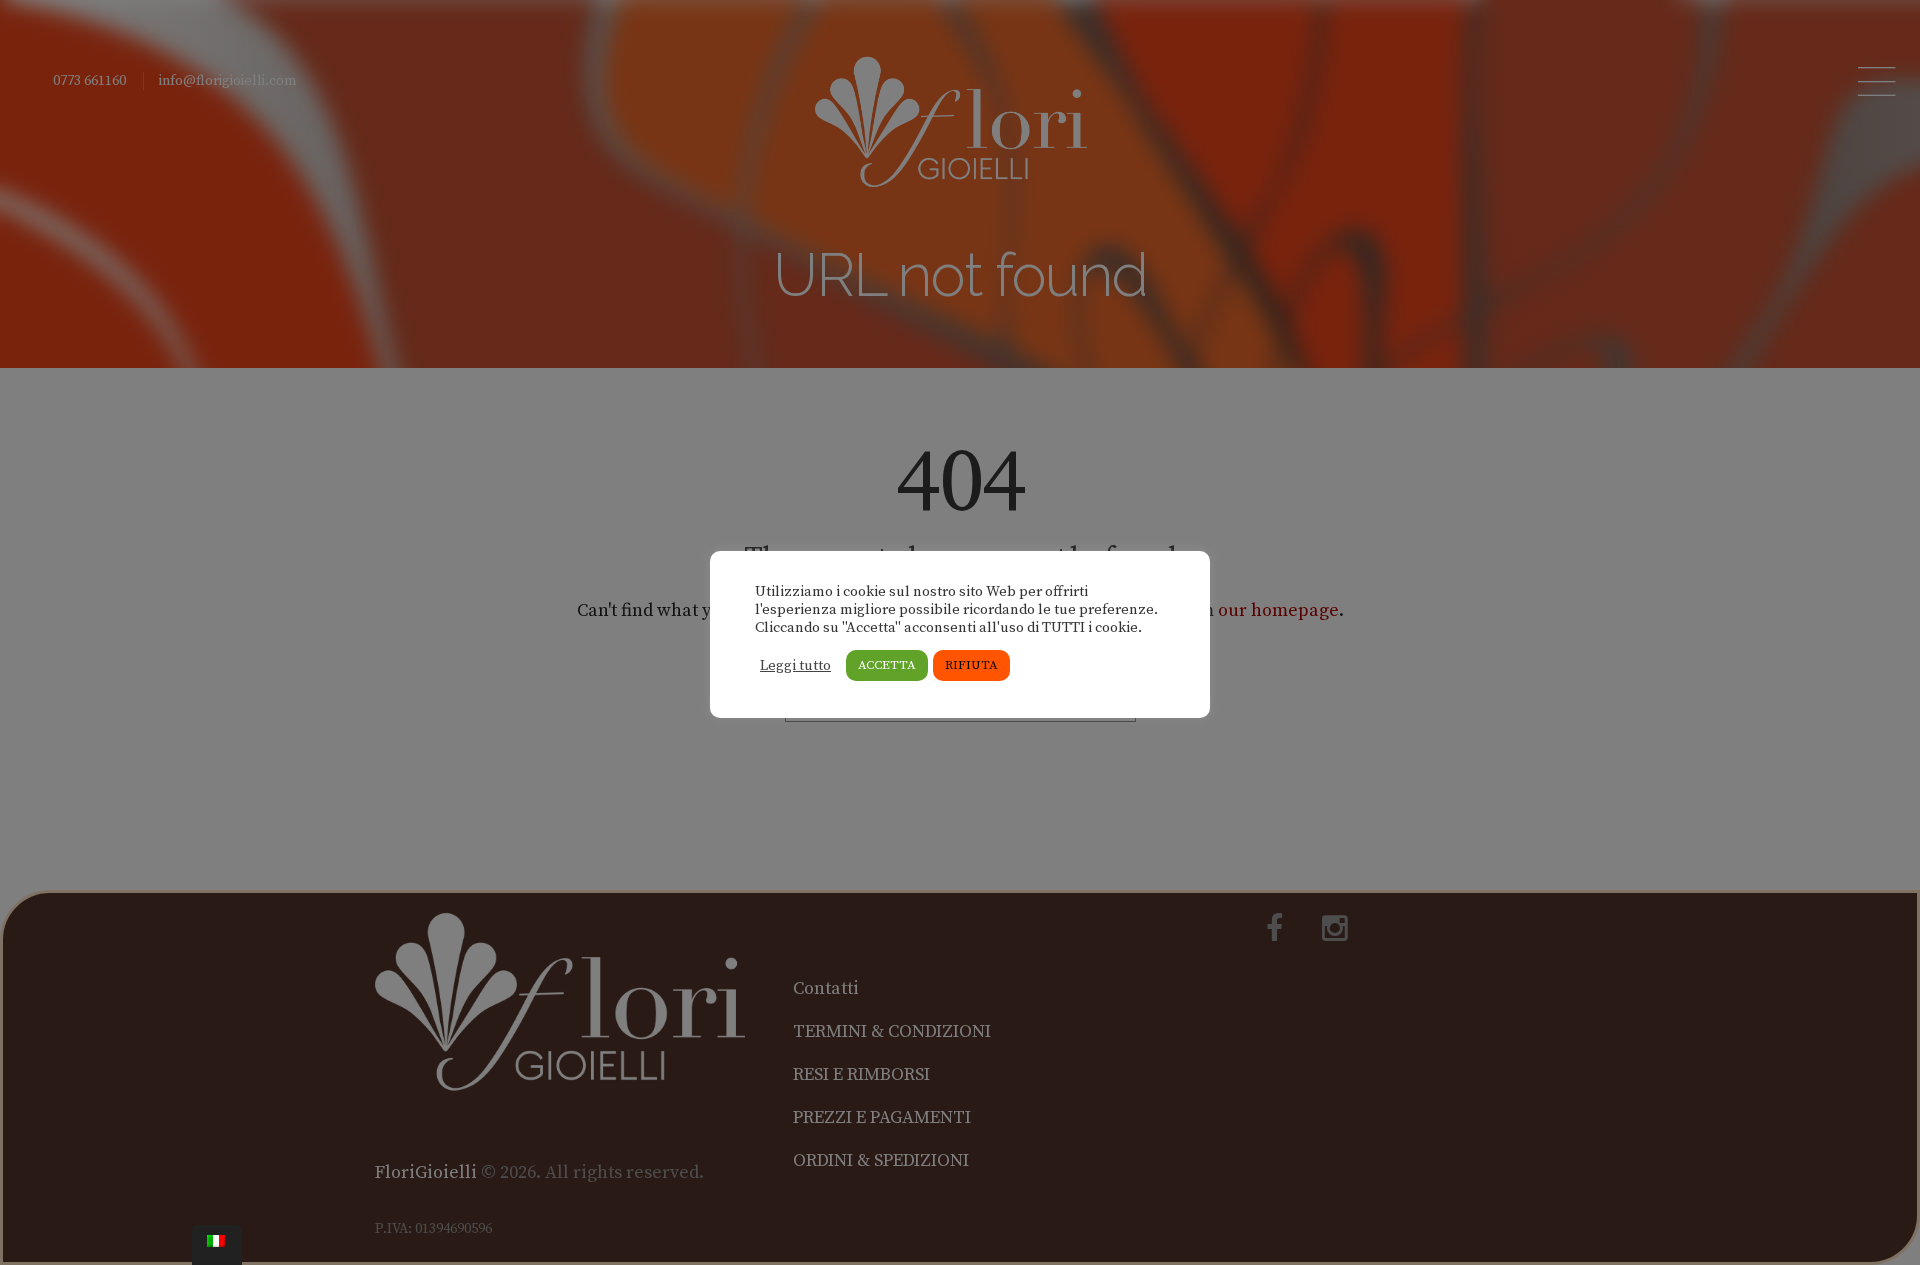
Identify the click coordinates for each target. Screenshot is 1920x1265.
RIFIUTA (971, 665)
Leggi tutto (795, 666)
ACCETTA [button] (887, 665)
